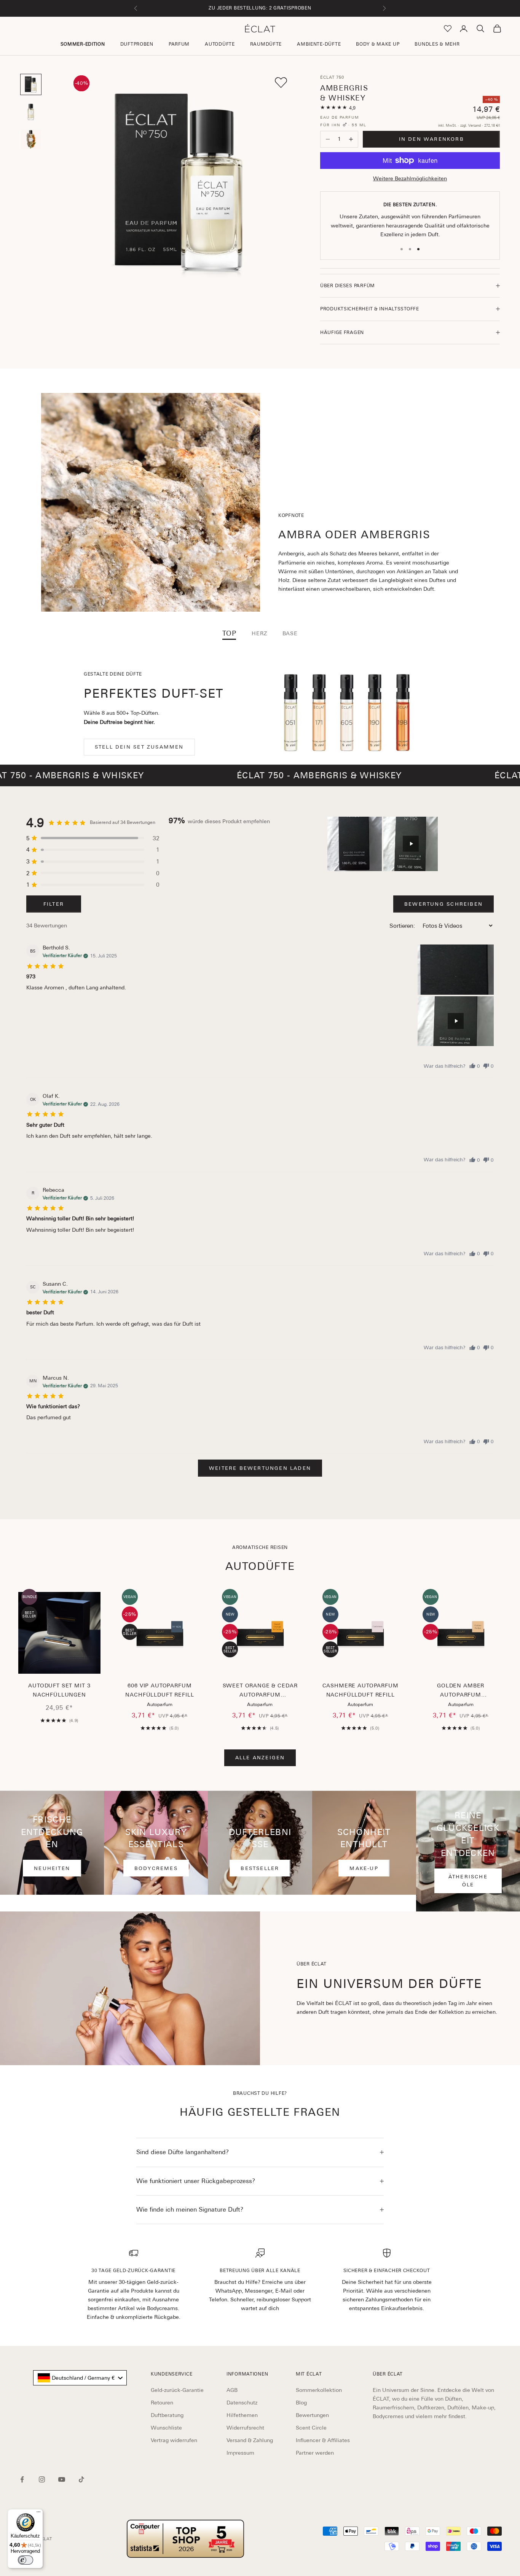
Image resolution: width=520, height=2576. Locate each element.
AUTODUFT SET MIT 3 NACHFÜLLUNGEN (59, 1690)
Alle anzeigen (260, 1758)
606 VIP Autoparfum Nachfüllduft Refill (160, 1690)
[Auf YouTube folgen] (62, 2479)
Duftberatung (167, 2415)
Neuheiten (52, 1868)
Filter (54, 904)
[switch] (26, 2560)
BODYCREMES (156, 1868)
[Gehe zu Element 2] (31, 112)
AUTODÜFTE (220, 44)
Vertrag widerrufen (174, 2440)
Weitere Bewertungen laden (260, 1468)
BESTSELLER (260, 1868)
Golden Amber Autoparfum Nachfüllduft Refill (461, 1691)
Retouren (162, 2403)
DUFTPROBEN (137, 44)
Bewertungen (312, 2415)
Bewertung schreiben (443, 904)
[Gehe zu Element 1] (31, 84)
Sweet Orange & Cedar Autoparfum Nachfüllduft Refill (260, 1691)
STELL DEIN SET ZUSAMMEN (139, 747)
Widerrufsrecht (245, 2428)
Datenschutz (242, 2403)
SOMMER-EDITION (83, 44)
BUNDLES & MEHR (437, 44)
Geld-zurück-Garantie (177, 2390)
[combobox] (80, 2378)
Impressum (240, 2453)
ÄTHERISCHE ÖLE (468, 1881)
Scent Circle (311, 2428)
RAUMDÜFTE (266, 44)
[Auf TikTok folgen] (81, 2479)
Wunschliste (166, 2428)
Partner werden (315, 2453)
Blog (301, 2403)
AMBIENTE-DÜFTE (319, 44)
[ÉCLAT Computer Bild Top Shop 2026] (185, 2539)
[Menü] (38, 2514)
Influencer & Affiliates (323, 2440)
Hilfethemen (242, 2415)
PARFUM (179, 44)
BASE (290, 633)
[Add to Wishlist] (281, 83)
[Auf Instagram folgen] (42, 2479)
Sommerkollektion (319, 2390)
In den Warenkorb (431, 139)
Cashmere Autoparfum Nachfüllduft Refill (360, 1690)
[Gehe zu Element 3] (31, 139)
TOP (229, 633)
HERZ (259, 633)
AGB (232, 2390)
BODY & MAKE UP (378, 44)
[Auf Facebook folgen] (22, 2479)
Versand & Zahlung (250, 2440)
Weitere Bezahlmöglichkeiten (410, 178)
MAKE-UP (364, 1868)
